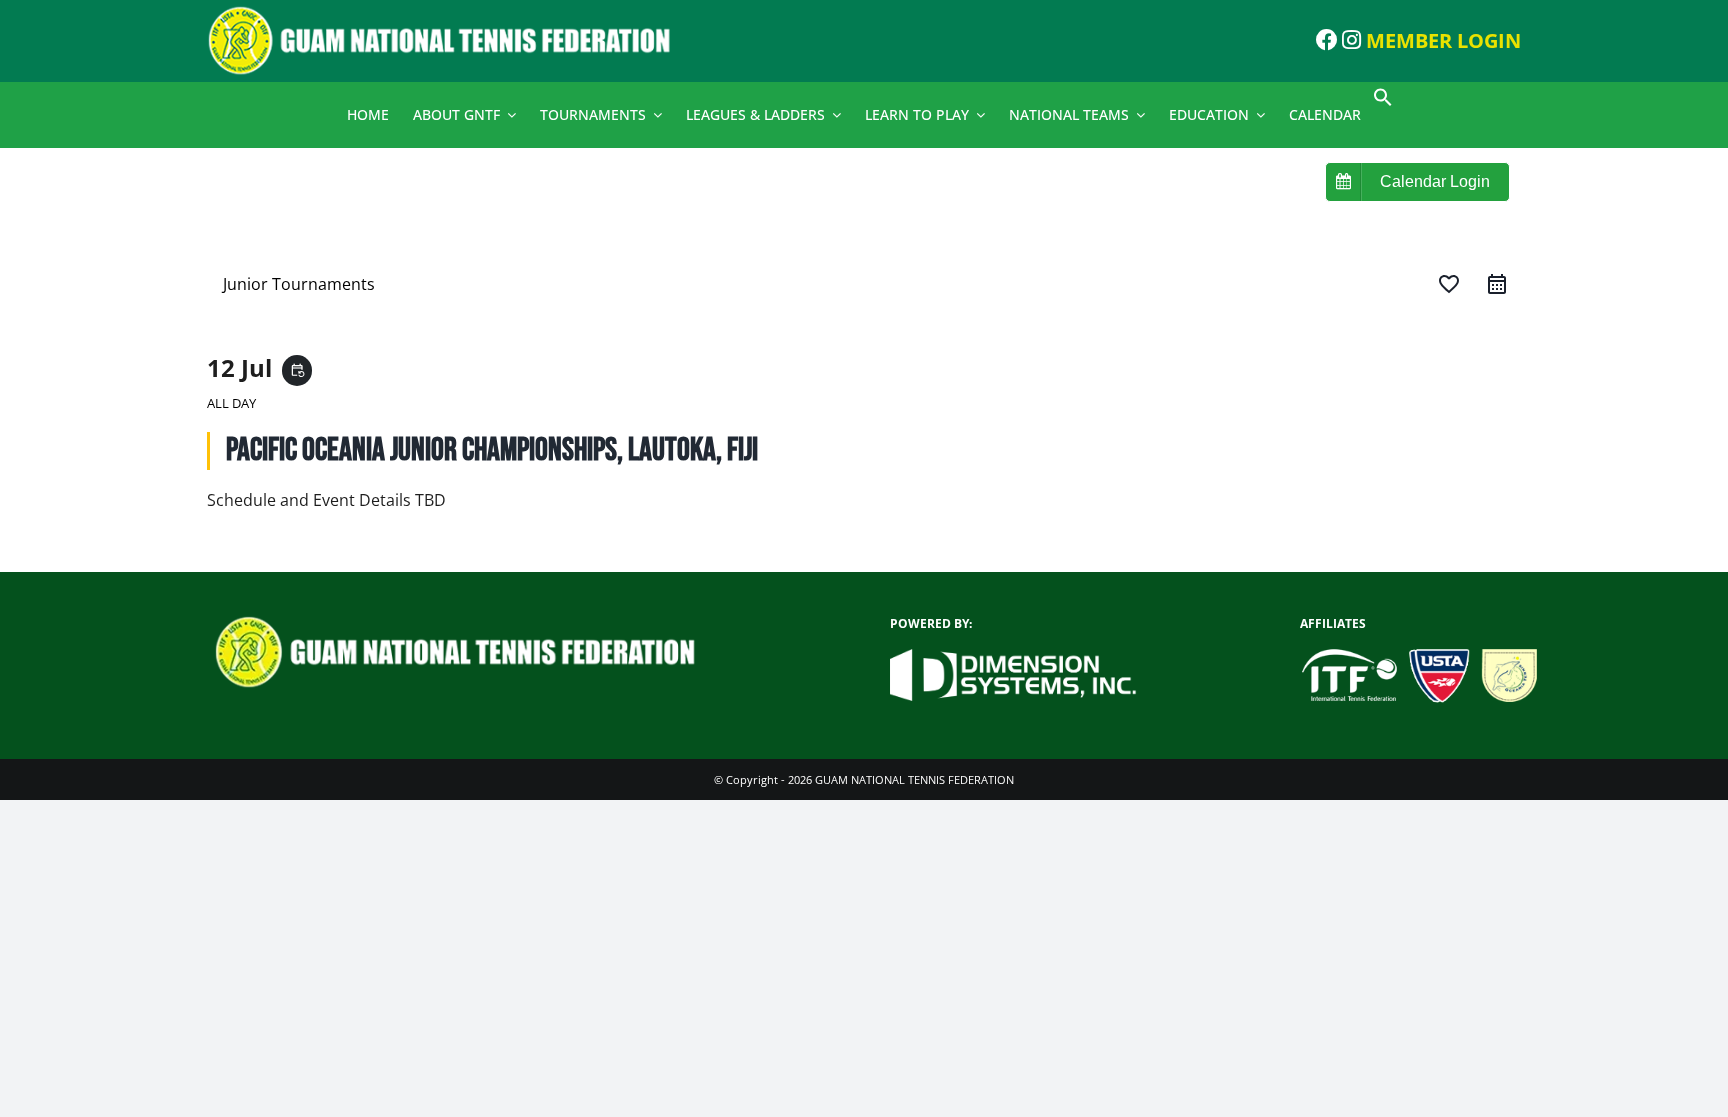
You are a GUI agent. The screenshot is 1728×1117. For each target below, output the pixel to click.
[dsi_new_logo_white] (1013, 657)
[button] (1383, 101)
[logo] (454, 13)
